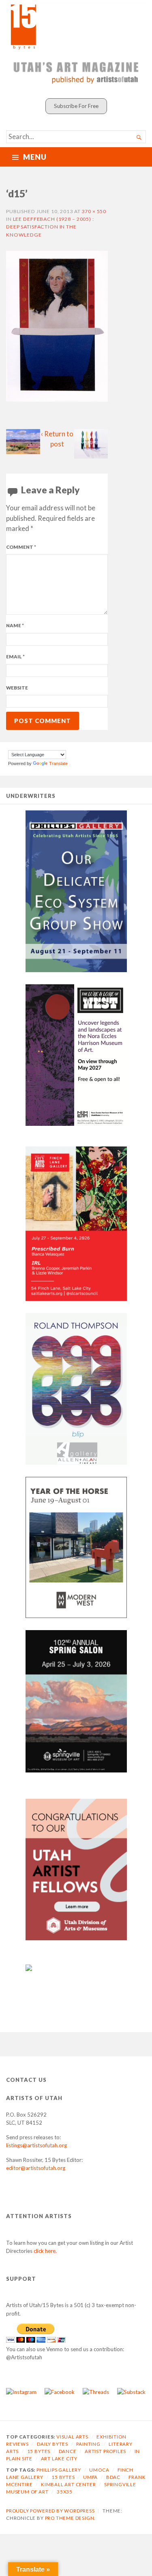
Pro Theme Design (70, 2518)
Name (15, 625)
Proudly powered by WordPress (50, 2511)
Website (17, 688)
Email (15, 657)
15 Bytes (39, 2451)
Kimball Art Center (69, 2484)
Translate (58, 763)
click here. (45, 2251)
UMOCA (99, 2470)
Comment (21, 547)
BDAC (113, 2477)
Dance (68, 2451)
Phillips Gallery (59, 2470)
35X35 (65, 2492)
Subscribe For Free (76, 106)
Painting (88, 2444)
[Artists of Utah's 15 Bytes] (76, 26)
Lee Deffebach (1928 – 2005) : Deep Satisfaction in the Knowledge (50, 227)
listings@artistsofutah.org (36, 2145)
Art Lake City (59, 2459)
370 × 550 (94, 211)
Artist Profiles (105, 2451)
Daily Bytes (52, 2444)
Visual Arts (72, 2437)
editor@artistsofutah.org (36, 2168)
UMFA (90, 2477)
